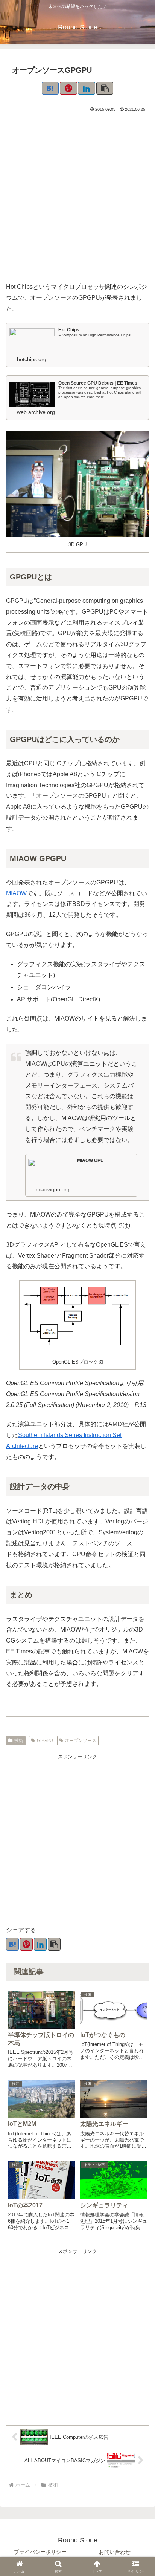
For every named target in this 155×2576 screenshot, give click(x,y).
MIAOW (16, 893)
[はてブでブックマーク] (50, 88)
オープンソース (81, 1741)
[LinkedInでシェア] (87, 88)
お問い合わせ (115, 2552)
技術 (19, 1741)
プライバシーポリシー (40, 2552)
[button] (105, 88)
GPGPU (45, 1741)
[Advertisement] (77, 196)
